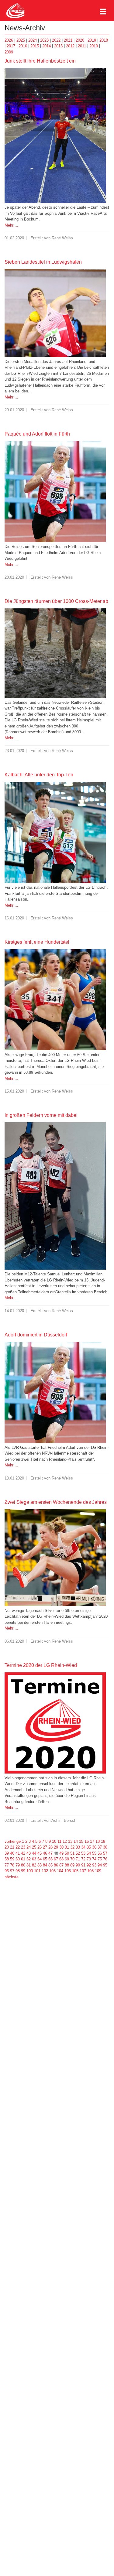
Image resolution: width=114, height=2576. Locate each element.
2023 (44, 40)
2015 (35, 46)
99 (23, 1871)
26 (40, 1847)
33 (78, 1847)
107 (83, 1871)
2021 (68, 40)
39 (7, 1853)
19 (103, 1841)
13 (70, 1841)
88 (67, 1865)
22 (18, 1847)
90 (78, 1865)
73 (89, 1859)
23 (23, 1847)
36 (94, 1847)
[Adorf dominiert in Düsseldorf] (55, 1392)
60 (18, 1859)
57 (105, 1853)
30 (61, 1847)
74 (94, 1859)
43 (29, 1853)
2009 (9, 52)
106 (75, 1871)
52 (78, 1853)
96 (7, 1871)
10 (54, 1841)
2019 (92, 40)
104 (60, 1871)
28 (50, 1847)
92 (89, 1865)
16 (87, 1841)
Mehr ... (11, 225)
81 (29, 1865)
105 (68, 1871)
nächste (12, 1877)
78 (12, 1865)
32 (72, 1847)
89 (72, 1865)
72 (83, 1859)
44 (34, 1853)
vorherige (13, 1841)
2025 (21, 40)
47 (50, 1853)
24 (29, 1847)
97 (12, 1871)
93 (94, 1865)
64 (40, 1859)
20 (7, 1847)
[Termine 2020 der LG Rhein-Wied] (55, 1723)
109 (98, 1871)
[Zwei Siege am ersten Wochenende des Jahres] (55, 1557)
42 (23, 1853)
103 (52, 1871)
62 (29, 1859)
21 (12, 1847)
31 (67, 1847)
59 (12, 1859)
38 (105, 1847)
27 (45, 1847)
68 (61, 1859)
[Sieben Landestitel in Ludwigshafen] (55, 313)
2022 (56, 40)
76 (105, 1859)
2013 (58, 46)
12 (65, 1841)
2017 (11, 46)
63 (34, 1859)
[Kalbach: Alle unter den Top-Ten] (55, 832)
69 (67, 1859)
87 (61, 1865)
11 (59, 1841)
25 (34, 1847)
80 (23, 1865)
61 (23, 1859)
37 (100, 1847)
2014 (47, 46)
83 (40, 1865)
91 (83, 1865)
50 (67, 1853)
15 (81, 1841)
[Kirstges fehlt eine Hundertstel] (55, 999)
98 (18, 1871)
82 (34, 1865)
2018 (104, 40)
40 (12, 1853)
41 (18, 1853)
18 (98, 1841)
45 (40, 1853)
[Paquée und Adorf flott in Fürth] (55, 491)
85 (50, 1865)
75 (100, 1859)
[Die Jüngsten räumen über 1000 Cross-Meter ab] (55, 653)
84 (45, 1865)
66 (50, 1859)
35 (89, 1847)
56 (100, 1853)
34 (83, 1847)
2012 (70, 46)
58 (7, 1859)
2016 (23, 46)
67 (56, 1859)
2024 (33, 40)
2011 (82, 46)
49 (61, 1853)
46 (45, 1853)
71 (78, 1859)
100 (30, 1871)
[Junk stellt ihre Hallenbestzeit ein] (55, 135)
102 (45, 1871)
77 (7, 1865)
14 (76, 1841)
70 (72, 1859)
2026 (9, 40)
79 (18, 1865)
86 (56, 1865)
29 (56, 1847)
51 (72, 1853)
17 (92, 1841)
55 (94, 1853)
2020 (80, 40)
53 (83, 1853)
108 (90, 1871)
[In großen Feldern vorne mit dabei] (55, 1196)
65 (45, 1859)
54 (89, 1853)
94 (100, 1865)
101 (37, 1871)
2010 (94, 46)
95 (105, 1865)
